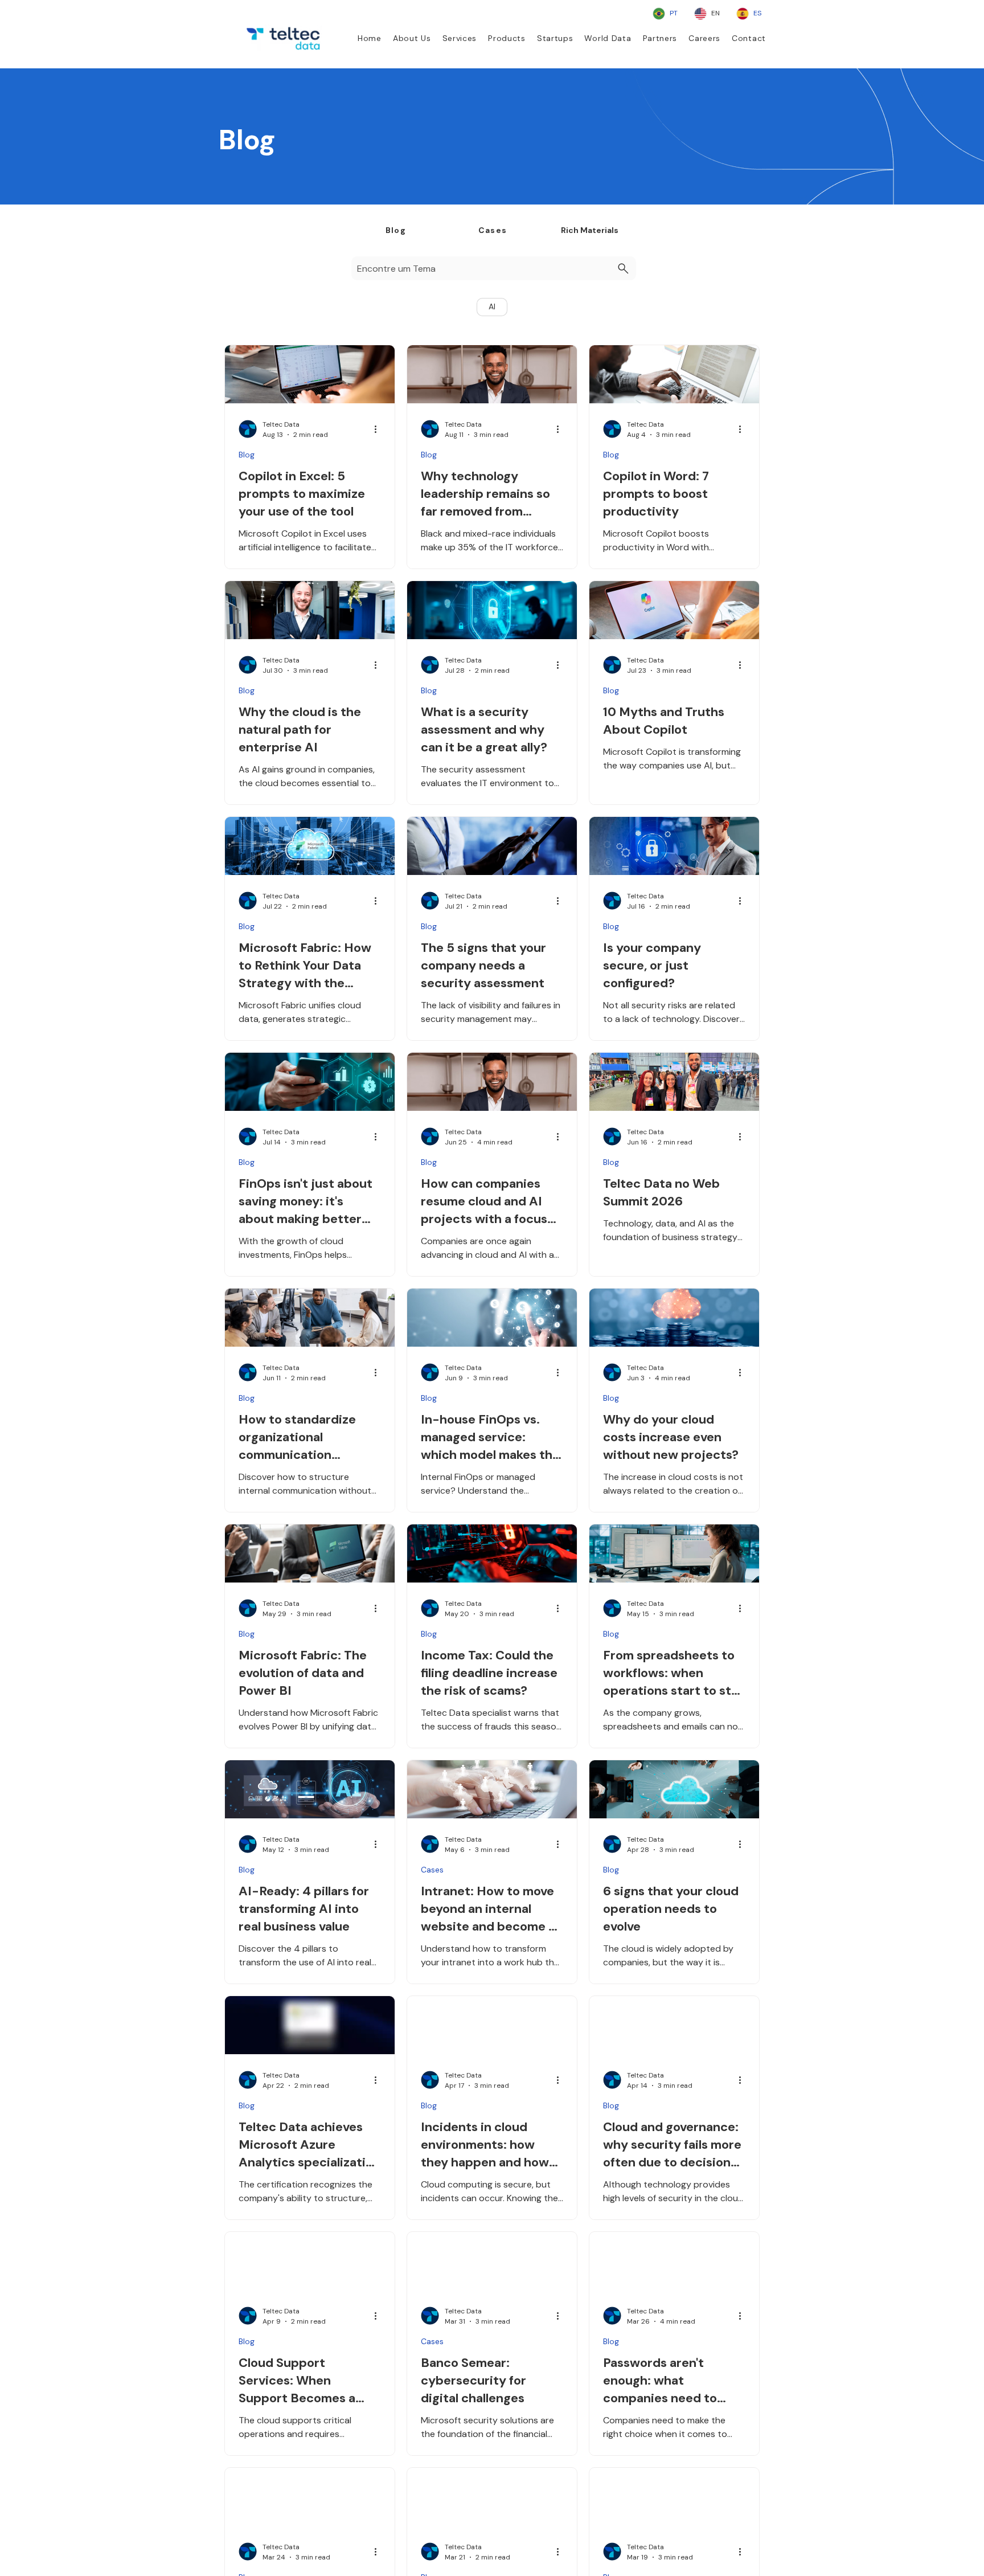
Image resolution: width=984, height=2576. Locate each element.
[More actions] (379, 429)
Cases (432, 1870)
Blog (247, 455)
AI (492, 306)
